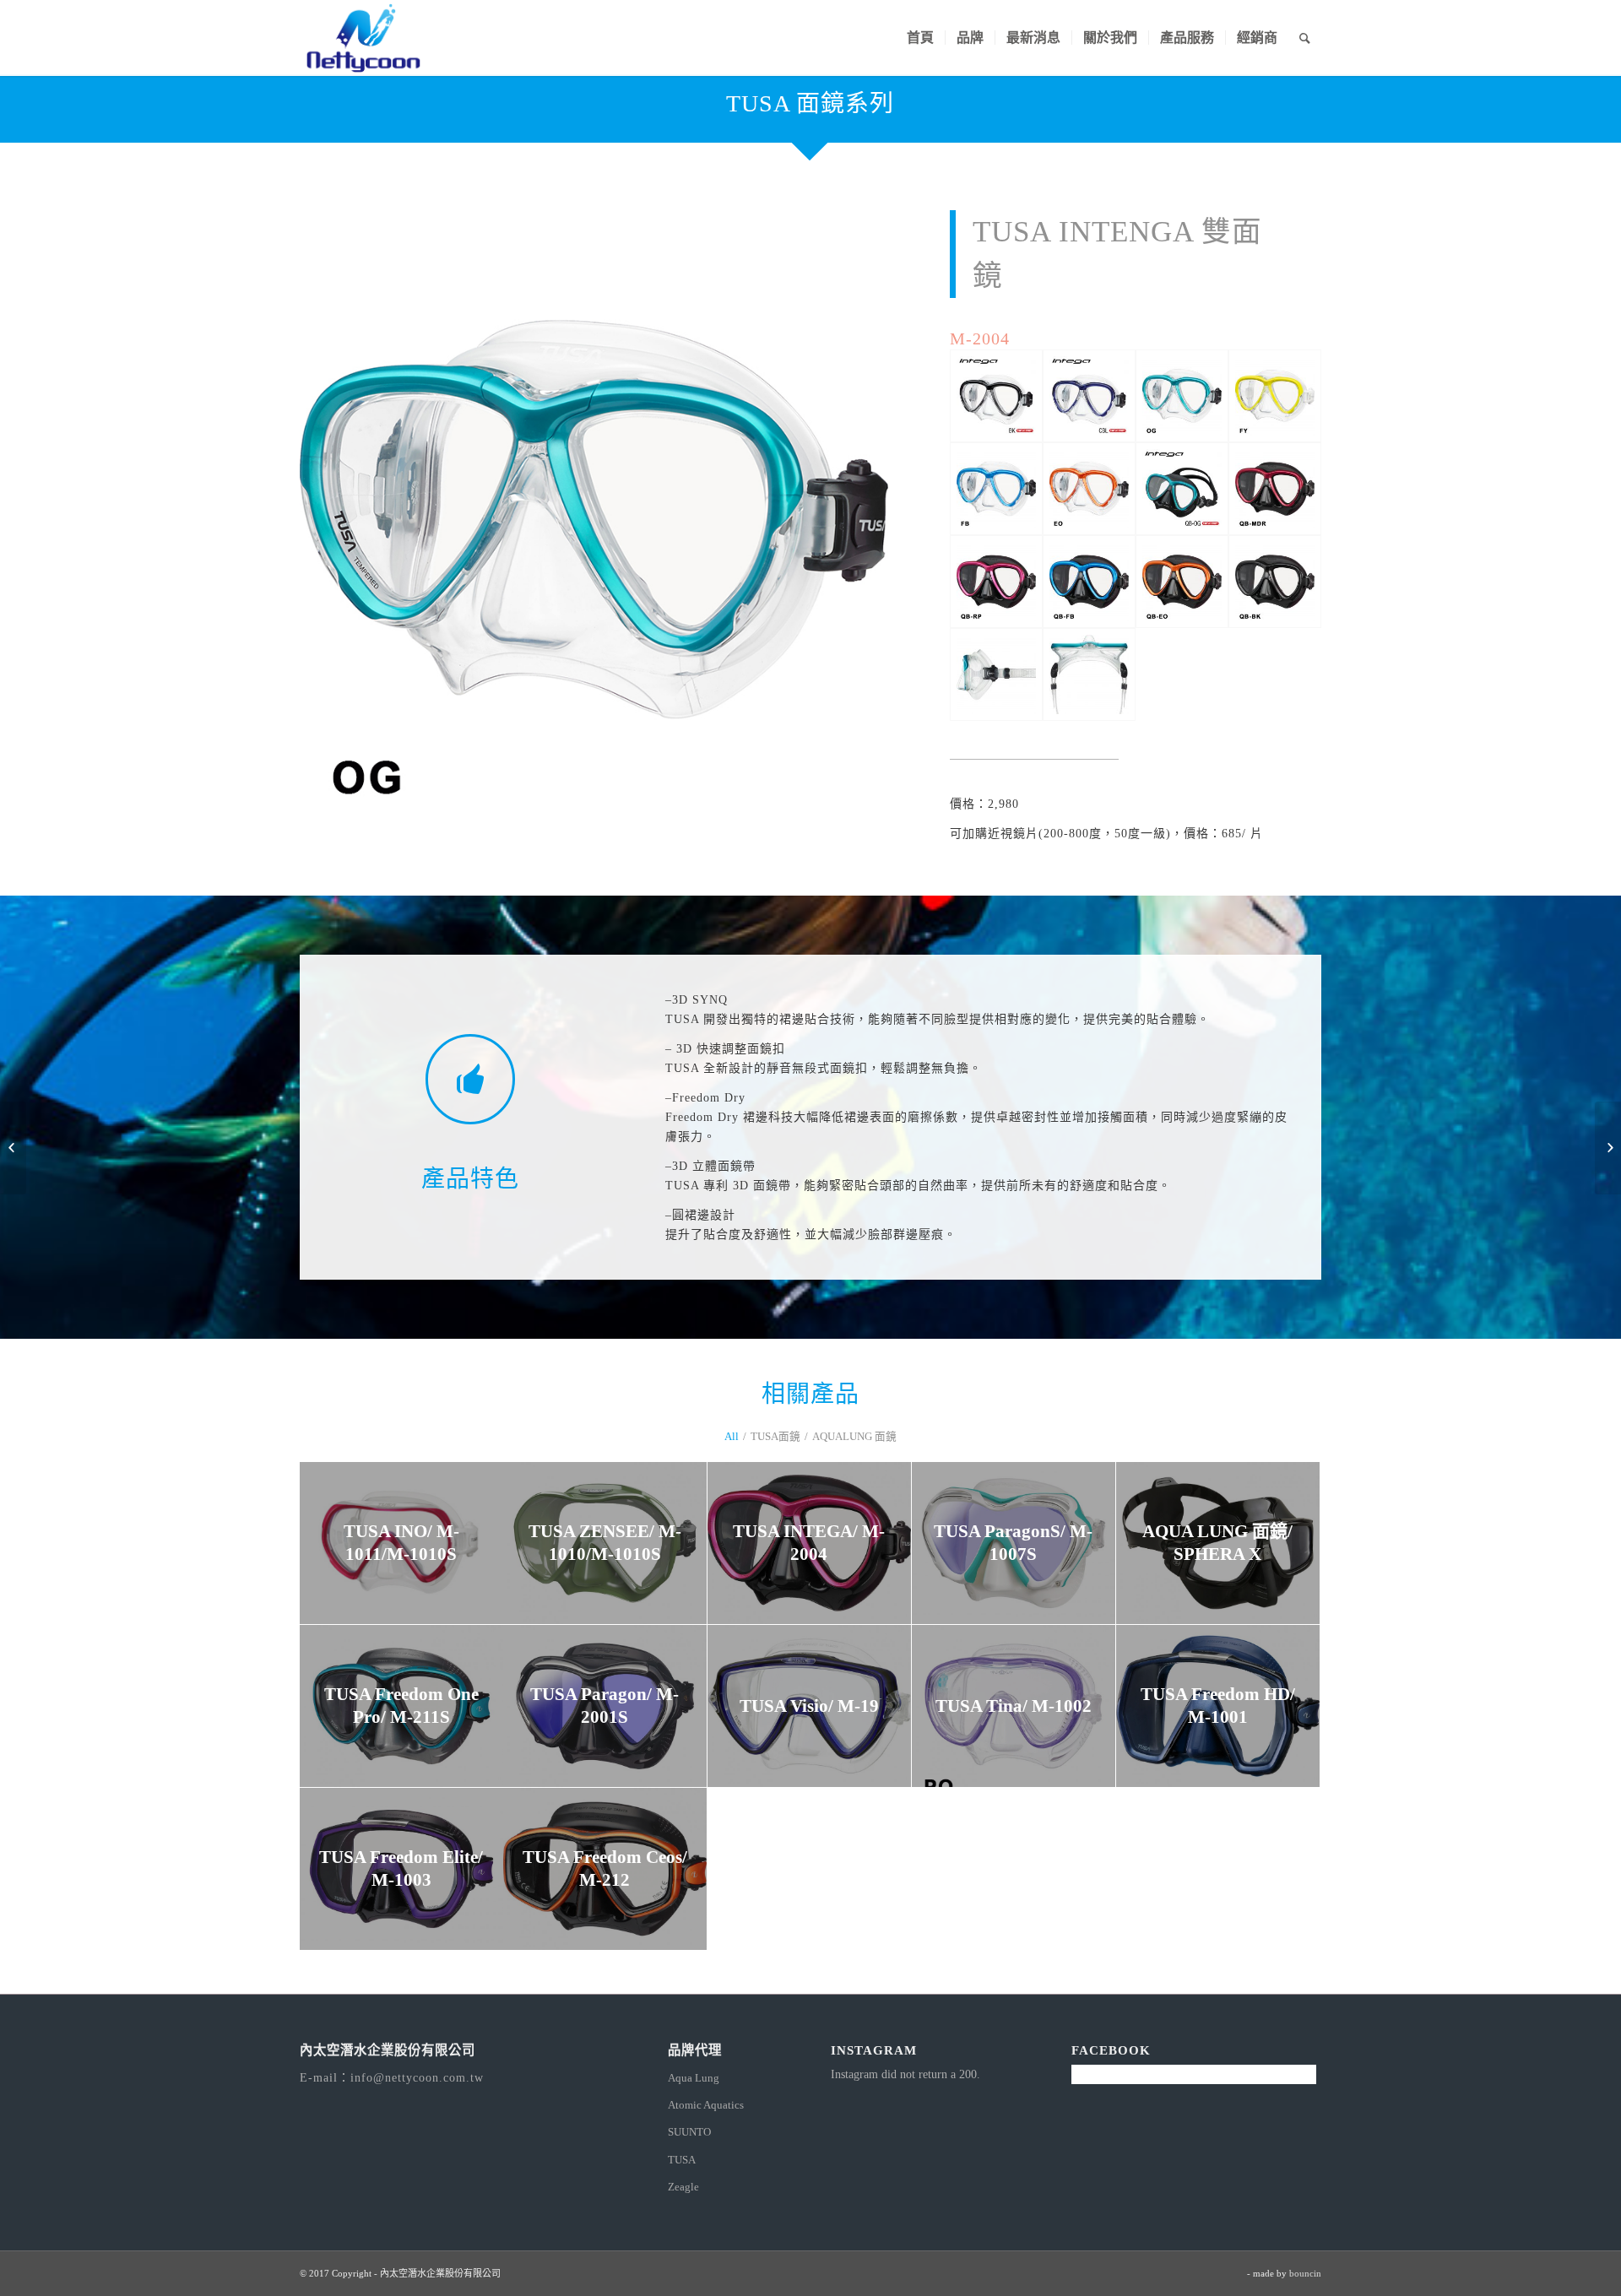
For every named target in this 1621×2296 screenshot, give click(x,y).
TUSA (682, 2160)
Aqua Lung (694, 2078)
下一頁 (850, 519)
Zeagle (683, 2187)
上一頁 (338, 519)
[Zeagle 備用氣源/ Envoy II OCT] (13, 1148)
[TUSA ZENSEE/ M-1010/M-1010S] (1608, 1148)
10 (648, 793)
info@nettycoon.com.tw (417, 2078)
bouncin (1305, 2273)
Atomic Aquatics (706, 2105)
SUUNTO (689, 2132)
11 (661, 793)
